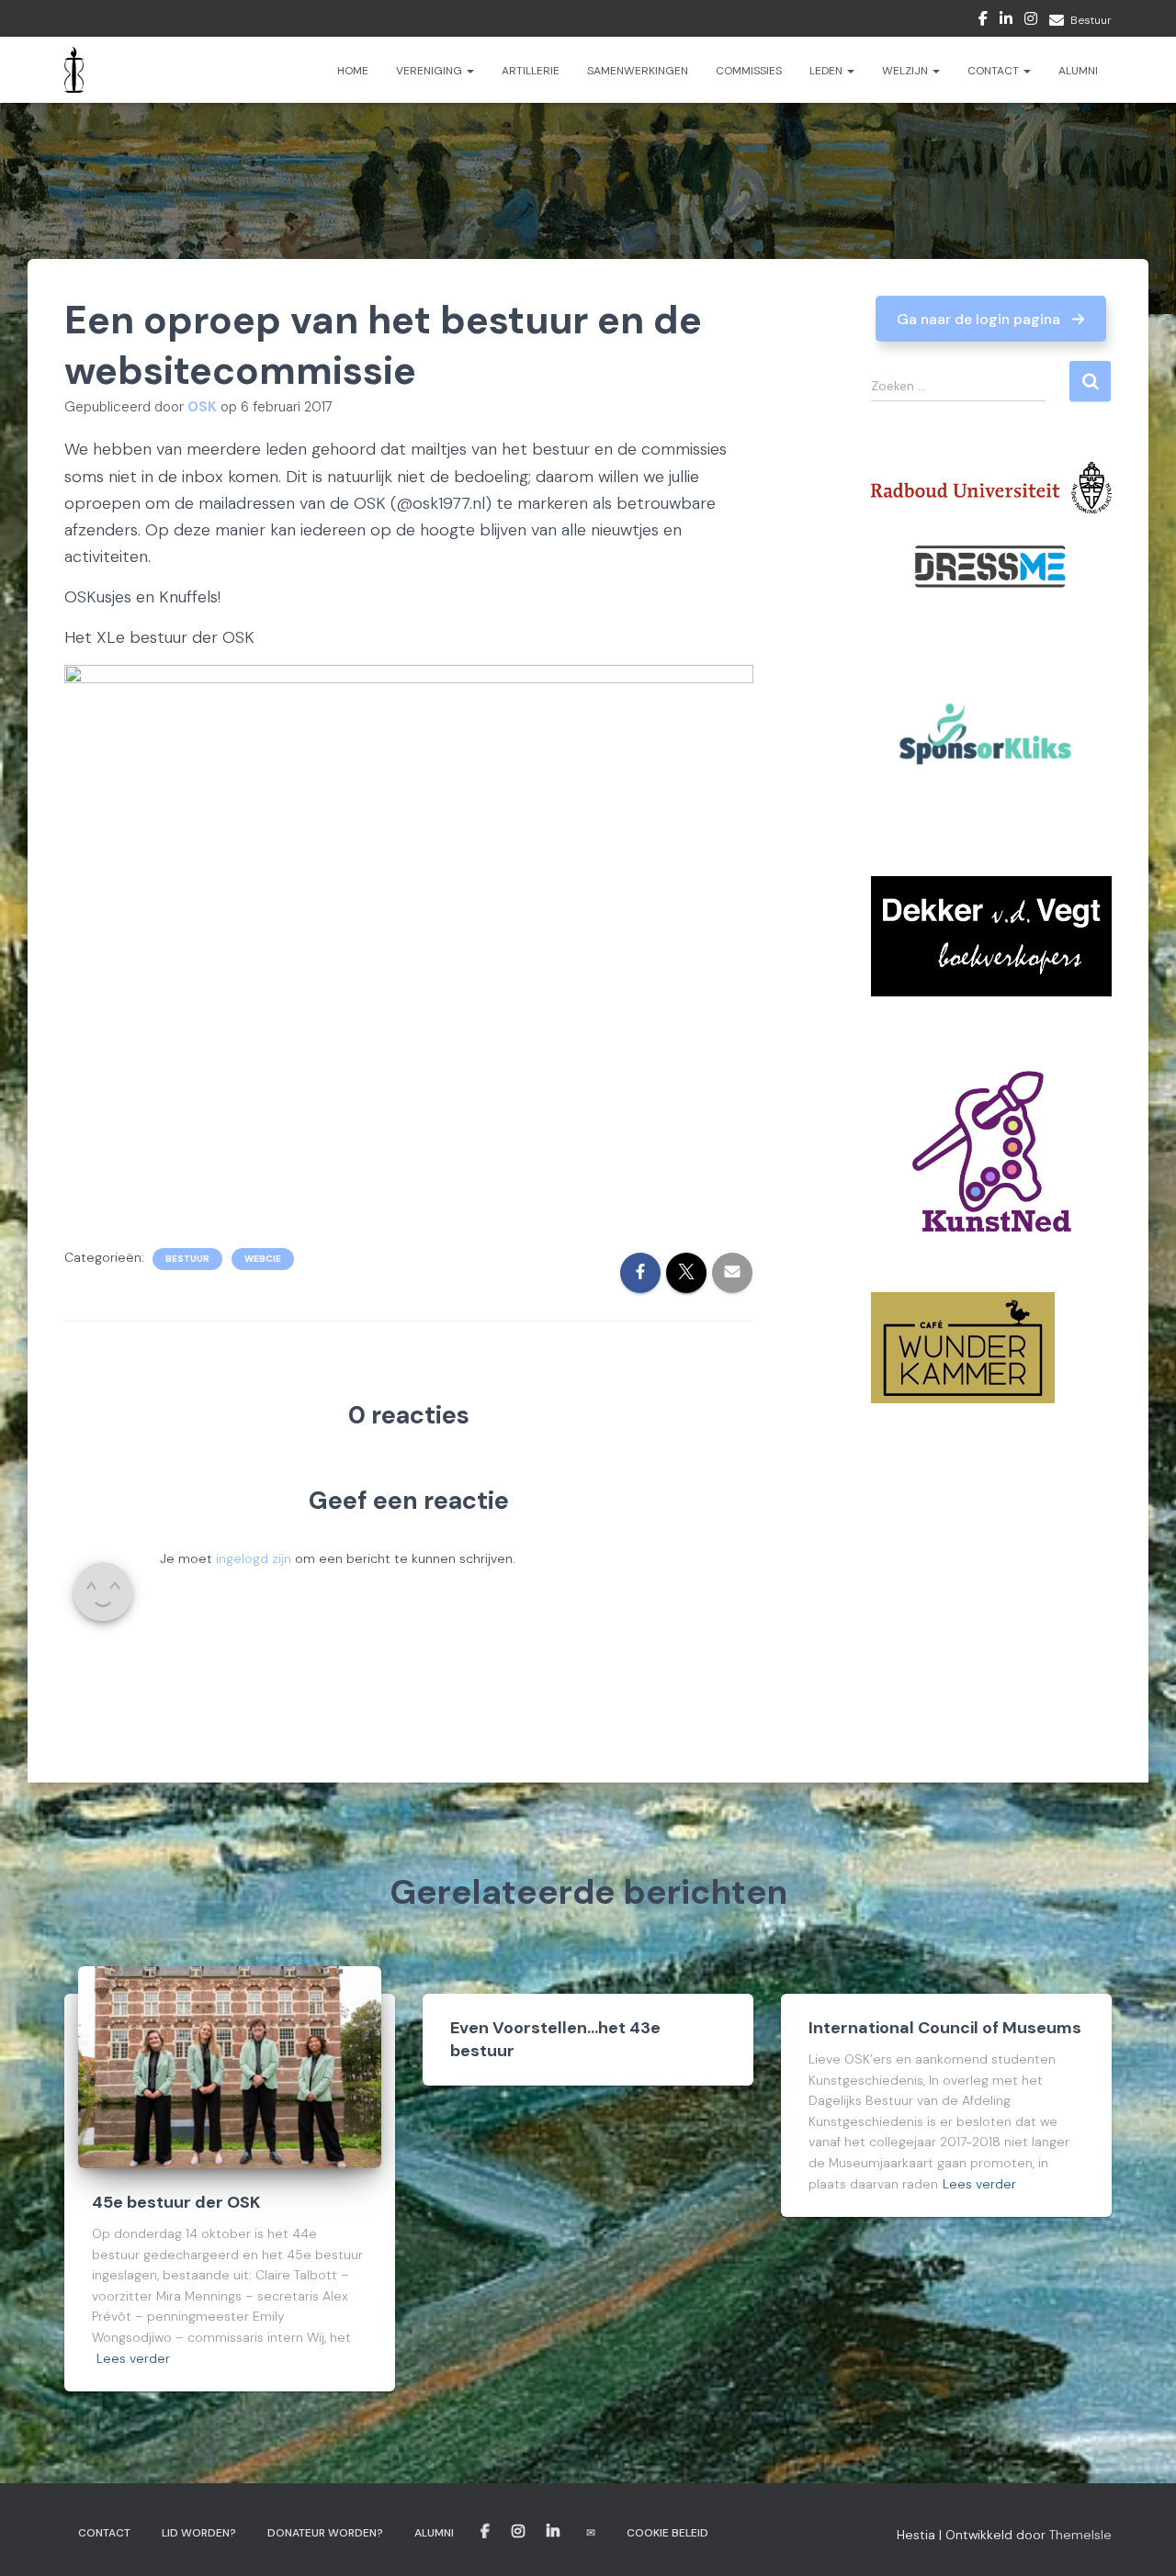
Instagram (1031, 21)
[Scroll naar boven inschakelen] (1140, 2539)
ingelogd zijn (254, 1558)
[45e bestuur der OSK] (230, 2065)
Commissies (749, 71)
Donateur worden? (325, 2533)
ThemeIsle (1080, 2535)
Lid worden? (199, 2533)
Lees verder (133, 2358)
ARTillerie (531, 71)
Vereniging (430, 71)
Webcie (263, 1259)
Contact (995, 71)
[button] (991, 319)
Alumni (1078, 71)
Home (353, 71)
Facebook (983, 21)
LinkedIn (1006, 21)
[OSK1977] (74, 70)
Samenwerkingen (638, 71)
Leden (827, 71)
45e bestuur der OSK (176, 2202)
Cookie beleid (667, 2533)
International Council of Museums (945, 2028)
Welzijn (906, 71)
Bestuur (1091, 20)
